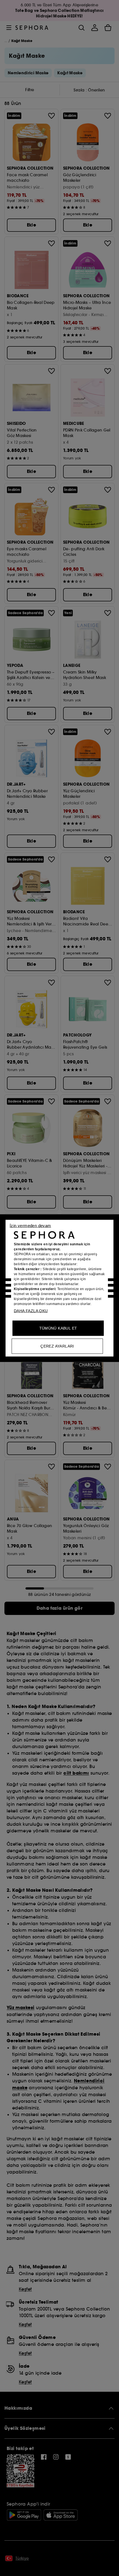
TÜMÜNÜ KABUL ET (58, 1328)
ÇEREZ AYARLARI (57, 1346)
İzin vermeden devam (30, 1225)
